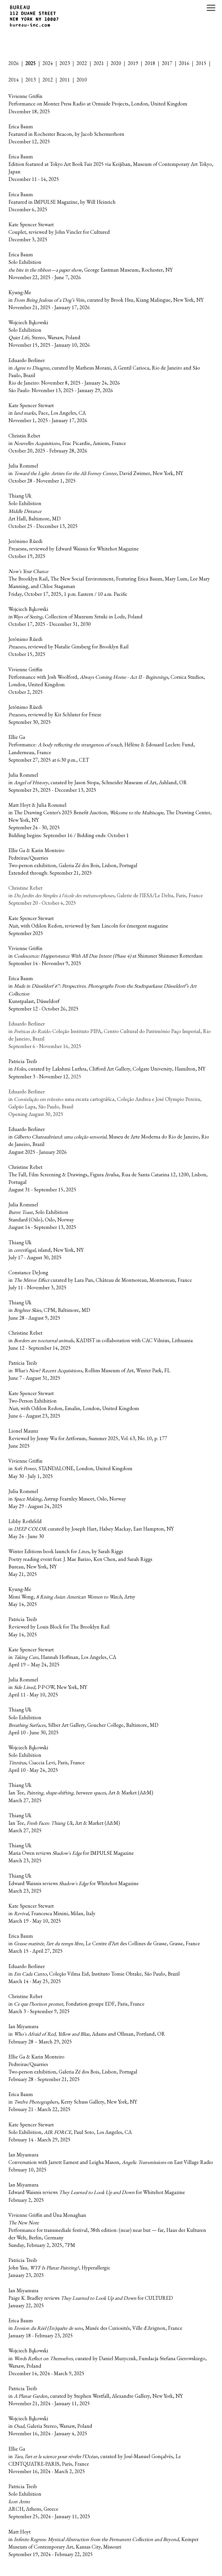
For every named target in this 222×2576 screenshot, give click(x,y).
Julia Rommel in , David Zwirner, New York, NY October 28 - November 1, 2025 (96, 473)
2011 (65, 80)
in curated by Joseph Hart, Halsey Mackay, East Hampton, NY (91, 1529)
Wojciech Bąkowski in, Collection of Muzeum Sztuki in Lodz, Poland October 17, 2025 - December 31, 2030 (75, 616)
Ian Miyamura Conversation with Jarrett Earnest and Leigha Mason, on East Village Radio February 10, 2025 (111, 2162)
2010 (82, 80)
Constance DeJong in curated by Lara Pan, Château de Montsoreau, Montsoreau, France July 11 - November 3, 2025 (100, 1280)
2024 (48, 63)
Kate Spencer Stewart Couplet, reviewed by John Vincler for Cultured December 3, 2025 (59, 232)
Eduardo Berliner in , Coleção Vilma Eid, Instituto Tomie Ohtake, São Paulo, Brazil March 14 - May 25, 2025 (94, 1974)
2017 (167, 63)
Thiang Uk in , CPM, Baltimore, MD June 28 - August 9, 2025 (49, 1310)
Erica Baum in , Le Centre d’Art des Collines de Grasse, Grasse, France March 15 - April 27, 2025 (104, 1943)
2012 (48, 80)
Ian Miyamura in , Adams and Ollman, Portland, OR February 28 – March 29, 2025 (87, 2034)
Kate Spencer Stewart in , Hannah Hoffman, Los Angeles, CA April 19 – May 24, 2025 (62, 1657)
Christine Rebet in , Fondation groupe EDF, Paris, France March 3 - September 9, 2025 (76, 2004)
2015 (201, 63)
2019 (133, 63)
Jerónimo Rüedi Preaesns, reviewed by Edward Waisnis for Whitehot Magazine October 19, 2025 (74, 549)
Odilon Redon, (48, 1408)
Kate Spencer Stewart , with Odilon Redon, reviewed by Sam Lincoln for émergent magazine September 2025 (88, 926)
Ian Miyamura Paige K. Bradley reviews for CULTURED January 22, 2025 (91, 2298)
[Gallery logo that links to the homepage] (35, 17)
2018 (150, 63)
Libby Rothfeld (25, 1521)
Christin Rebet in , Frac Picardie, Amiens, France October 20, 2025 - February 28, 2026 (67, 443)
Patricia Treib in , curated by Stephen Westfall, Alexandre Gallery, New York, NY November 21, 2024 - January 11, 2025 (96, 2396)
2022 (82, 63)
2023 (65, 63)
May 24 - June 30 (26, 1536)
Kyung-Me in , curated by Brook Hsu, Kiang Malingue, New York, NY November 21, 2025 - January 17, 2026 (106, 300)
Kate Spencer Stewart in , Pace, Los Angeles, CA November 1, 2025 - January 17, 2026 (48, 413)
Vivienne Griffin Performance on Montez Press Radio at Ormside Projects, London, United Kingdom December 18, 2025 (98, 104)
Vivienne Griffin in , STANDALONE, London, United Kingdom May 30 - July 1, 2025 (70, 1468)
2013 (31, 80)
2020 (116, 63)
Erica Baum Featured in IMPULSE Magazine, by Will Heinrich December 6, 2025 (62, 202)
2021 (99, 63)
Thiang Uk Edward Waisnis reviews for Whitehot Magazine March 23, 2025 (74, 1883)
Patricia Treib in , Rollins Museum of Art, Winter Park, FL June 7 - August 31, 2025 (89, 1370)
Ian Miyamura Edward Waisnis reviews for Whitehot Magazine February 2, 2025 (97, 2192)
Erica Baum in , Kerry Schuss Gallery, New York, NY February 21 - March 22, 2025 (73, 2102)
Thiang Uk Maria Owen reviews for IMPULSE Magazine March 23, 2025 (71, 1853)
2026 (14, 63)
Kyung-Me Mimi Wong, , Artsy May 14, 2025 (72, 1597)
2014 (14, 80)
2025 (31, 63)
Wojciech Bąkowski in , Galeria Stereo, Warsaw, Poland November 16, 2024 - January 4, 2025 (50, 2426)
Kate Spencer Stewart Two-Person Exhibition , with (33, 1401)
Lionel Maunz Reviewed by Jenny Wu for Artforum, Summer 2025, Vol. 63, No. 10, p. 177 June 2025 (88, 1438)
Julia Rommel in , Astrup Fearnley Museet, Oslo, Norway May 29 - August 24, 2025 (67, 1499)
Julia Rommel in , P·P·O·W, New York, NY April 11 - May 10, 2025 (48, 1687)
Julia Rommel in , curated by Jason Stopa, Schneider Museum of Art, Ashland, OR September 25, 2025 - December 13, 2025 (98, 782)
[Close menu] (211, 8)
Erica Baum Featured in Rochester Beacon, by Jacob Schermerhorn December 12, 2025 (66, 134)
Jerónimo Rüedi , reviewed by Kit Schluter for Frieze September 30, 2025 (55, 714)
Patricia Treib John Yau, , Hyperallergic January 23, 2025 (59, 2268)
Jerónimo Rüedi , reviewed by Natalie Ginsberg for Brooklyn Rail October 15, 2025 (69, 647)
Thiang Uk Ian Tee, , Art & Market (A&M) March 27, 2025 (81, 1793)
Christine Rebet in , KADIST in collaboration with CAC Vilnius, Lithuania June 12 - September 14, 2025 (101, 1340)
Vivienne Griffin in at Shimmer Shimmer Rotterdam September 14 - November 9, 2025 (106, 956)
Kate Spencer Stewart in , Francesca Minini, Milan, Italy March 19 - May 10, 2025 (52, 1913)
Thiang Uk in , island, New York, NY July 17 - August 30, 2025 (46, 1250)
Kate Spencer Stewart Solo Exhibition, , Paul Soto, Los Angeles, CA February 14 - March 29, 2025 (70, 2132)
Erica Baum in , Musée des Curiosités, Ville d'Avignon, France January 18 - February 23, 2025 (95, 2328)
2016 (184, 63)
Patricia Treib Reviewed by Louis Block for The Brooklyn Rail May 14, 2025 (59, 1627)
